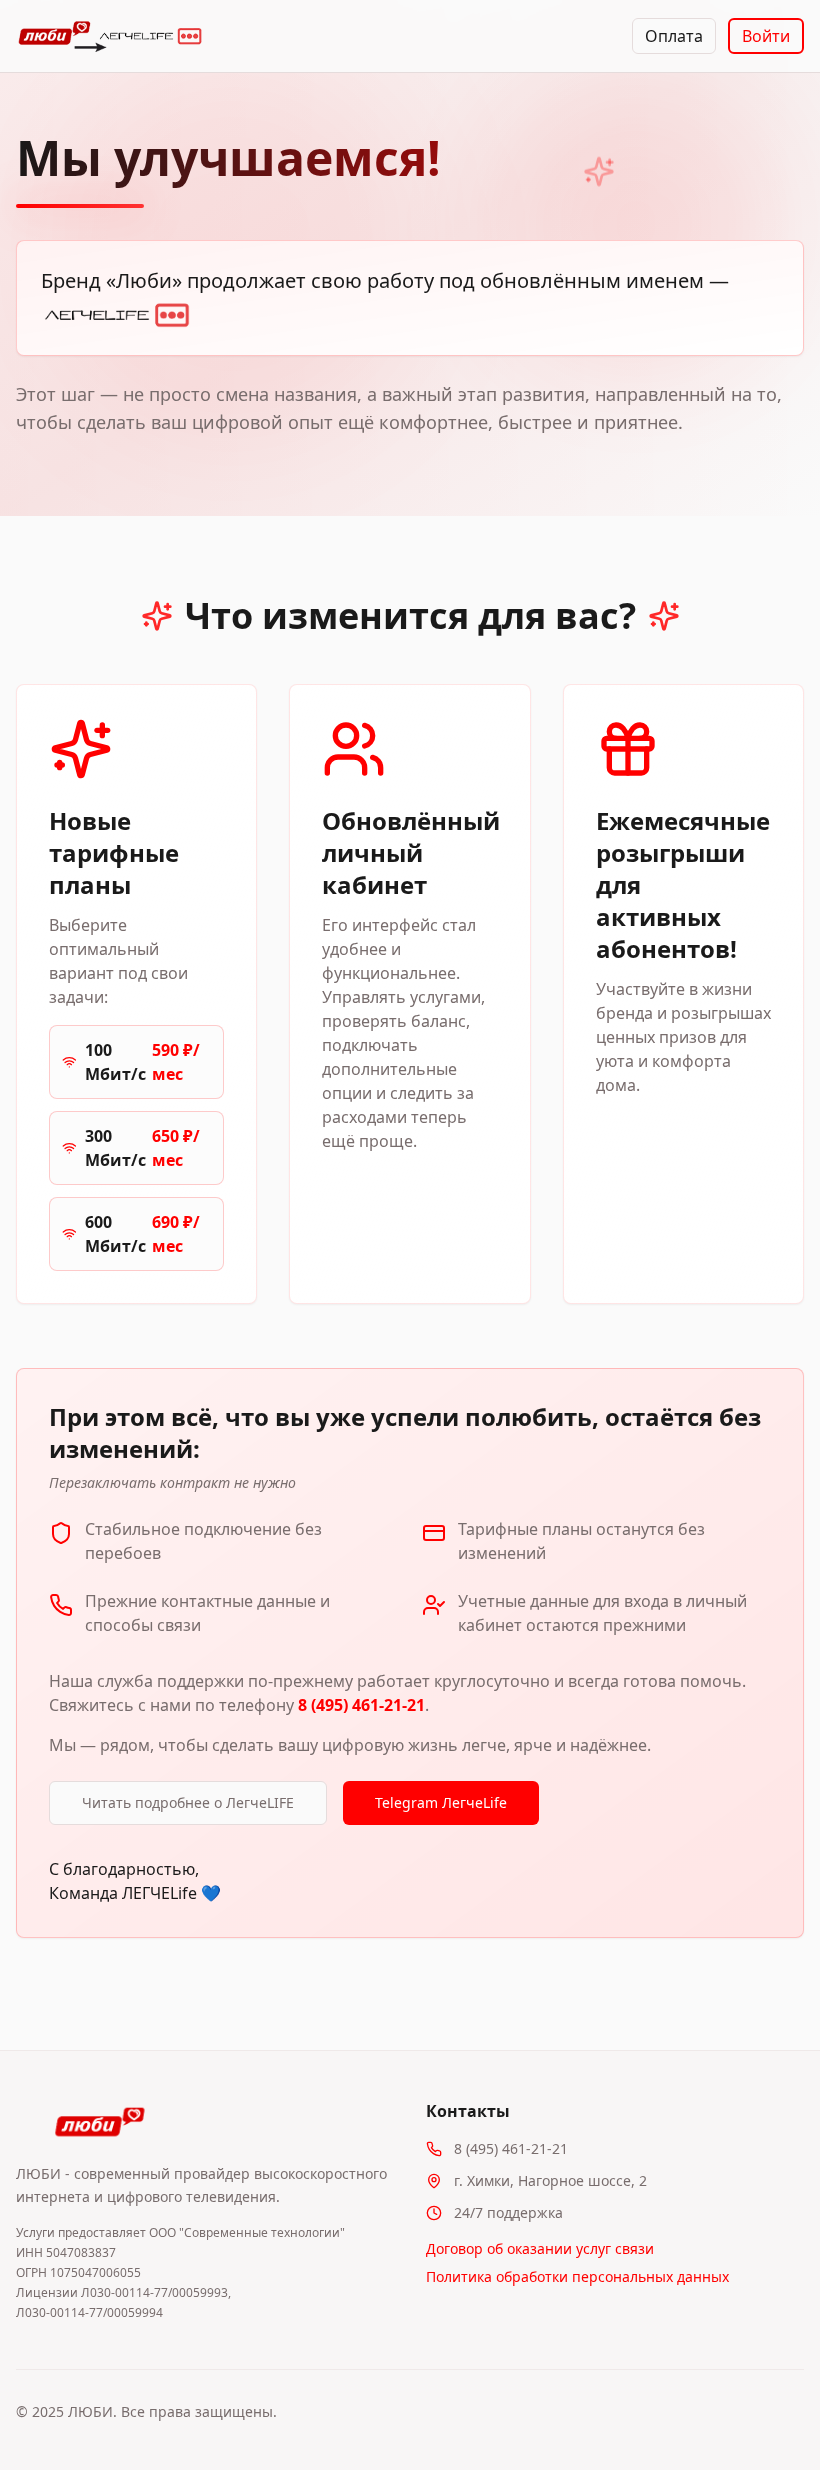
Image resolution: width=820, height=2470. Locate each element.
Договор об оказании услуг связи (540, 2248)
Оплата (674, 36)
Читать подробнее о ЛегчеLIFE (188, 1802)
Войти (766, 36)
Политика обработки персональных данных (577, 2276)
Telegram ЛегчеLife (441, 1802)
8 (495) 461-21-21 (361, 1705)
